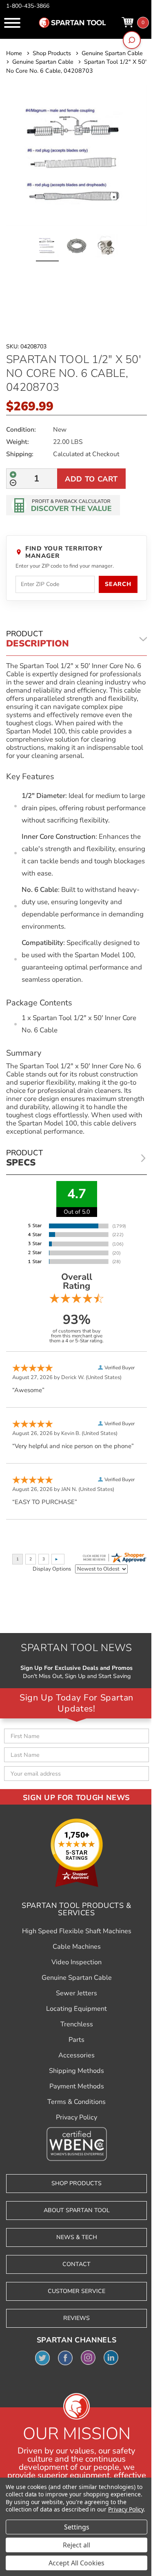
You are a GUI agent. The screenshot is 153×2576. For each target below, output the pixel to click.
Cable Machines (77, 1947)
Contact (76, 2264)
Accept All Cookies (76, 2563)
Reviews (76, 2318)
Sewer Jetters (76, 1993)
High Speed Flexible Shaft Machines (77, 1931)
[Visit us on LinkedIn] (111, 2358)
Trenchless (77, 2024)
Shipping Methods (76, 2071)
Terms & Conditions (76, 2102)
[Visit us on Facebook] (65, 2358)
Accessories (76, 2055)
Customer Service (76, 2291)
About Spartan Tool (77, 2210)
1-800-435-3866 (28, 6)
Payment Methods (77, 2086)
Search (118, 584)
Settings (77, 2527)
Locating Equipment (76, 2009)
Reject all (76, 2545)
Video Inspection (76, 1962)
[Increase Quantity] (13, 475)
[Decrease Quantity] (13, 483)
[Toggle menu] (12, 23)
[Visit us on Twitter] (42, 2358)
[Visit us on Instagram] (88, 2358)
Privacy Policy (76, 2117)
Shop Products (76, 2183)
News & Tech (77, 2237)
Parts (76, 2040)
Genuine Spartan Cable (77, 1978)
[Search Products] (132, 40)
